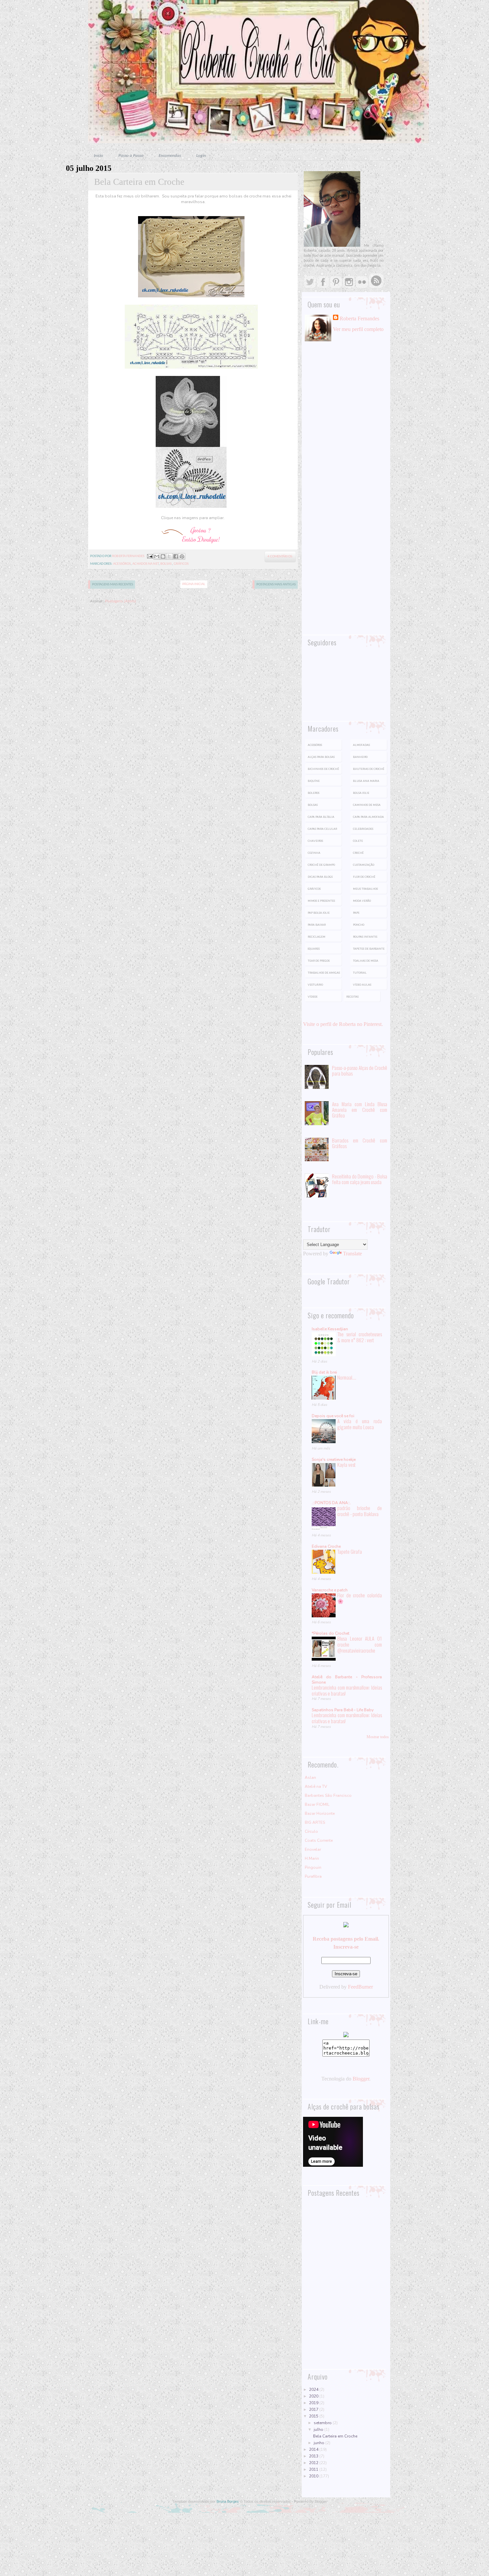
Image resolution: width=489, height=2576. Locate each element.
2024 (314, 2390)
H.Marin (312, 1858)
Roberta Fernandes (359, 319)
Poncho (359, 925)
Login (201, 156)
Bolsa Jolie (361, 793)
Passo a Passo (131, 156)
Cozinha (314, 853)
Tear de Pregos (319, 961)
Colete (358, 841)
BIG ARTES (315, 1822)
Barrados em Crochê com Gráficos (360, 1143)
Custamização (364, 865)
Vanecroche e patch (330, 1590)
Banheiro (360, 757)
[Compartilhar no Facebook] (176, 556)
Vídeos (313, 997)
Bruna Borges (228, 2501)
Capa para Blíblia (321, 817)
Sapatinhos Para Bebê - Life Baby (343, 1710)
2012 (314, 2463)
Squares (314, 949)
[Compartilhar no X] (169, 556)
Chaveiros (315, 841)
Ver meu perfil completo (358, 329)
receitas (352, 997)
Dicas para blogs (320, 877)
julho (319, 2429)
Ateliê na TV (316, 1786)
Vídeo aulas (362, 985)
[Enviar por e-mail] (157, 556)
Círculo (311, 1831)
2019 (314, 2403)
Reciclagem (317, 937)
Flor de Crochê (364, 877)
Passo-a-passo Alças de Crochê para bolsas (360, 1070)
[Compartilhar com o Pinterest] (182, 556)
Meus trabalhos (365, 889)
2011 (314, 2469)
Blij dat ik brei (324, 1372)
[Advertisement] (346, 459)
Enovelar (313, 1849)
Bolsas (166, 564)
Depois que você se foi (333, 1416)
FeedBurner (360, 1987)
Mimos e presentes (321, 901)
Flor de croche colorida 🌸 (360, 1598)
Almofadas (361, 745)
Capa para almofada (368, 817)
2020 (314, 2396)
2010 (314, 2476)
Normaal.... (347, 1377)
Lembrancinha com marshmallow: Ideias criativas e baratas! (347, 1690)
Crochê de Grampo (321, 865)
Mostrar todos (378, 1737)
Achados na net (145, 564)
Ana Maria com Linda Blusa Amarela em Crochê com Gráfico (360, 1110)
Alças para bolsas (321, 757)
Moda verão (362, 901)
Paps (356, 913)
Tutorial (360, 973)
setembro (323, 2423)
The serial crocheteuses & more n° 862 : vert (360, 1337)
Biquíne (314, 781)
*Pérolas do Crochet (330, 1633)
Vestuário (315, 985)
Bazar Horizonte (320, 1813)
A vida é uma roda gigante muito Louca (360, 1424)
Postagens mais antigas (276, 585)
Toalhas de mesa (366, 961)
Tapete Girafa (350, 1551)
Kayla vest (346, 1464)
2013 (314, 2456)
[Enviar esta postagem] (149, 556)
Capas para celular (322, 829)
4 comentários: (280, 557)
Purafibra (313, 1876)
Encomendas (170, 156)
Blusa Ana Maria (366, 781)
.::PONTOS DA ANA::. (331, 1503)
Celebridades (363, 829)
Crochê (358, 853)
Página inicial (194, 584)
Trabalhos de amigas (324, 973)
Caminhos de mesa (367, 805)
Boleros (314, 793)
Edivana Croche (326, 1546)
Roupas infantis (365, 937)
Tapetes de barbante (369, 949)
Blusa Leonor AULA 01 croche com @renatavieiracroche (360, 1644)
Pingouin (313, 1867)
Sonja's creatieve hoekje (334, 1459)
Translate (352, 1254)
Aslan (310, 1777)
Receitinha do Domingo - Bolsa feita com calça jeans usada (360, 1179)
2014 (314, 2449)
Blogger (361, 2079)
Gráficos (181, 564)
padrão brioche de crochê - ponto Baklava (360, 1511)
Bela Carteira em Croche (139, 182)
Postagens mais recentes (113, 585)
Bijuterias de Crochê (369, 769)
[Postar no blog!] (163, 556)
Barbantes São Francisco (328, 1795)
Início (98, 156)
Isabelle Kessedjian (330, 1329)
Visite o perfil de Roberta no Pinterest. (343, 1024)
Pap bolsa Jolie (319, 913)
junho (320, 2443)
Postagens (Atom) (121, 601)
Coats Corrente (319, 1840)
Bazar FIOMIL (317, 1804)
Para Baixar (317, 925)
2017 (314, 2410)
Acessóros (122, 564)
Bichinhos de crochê (323, 769)
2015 (314, 2416)
